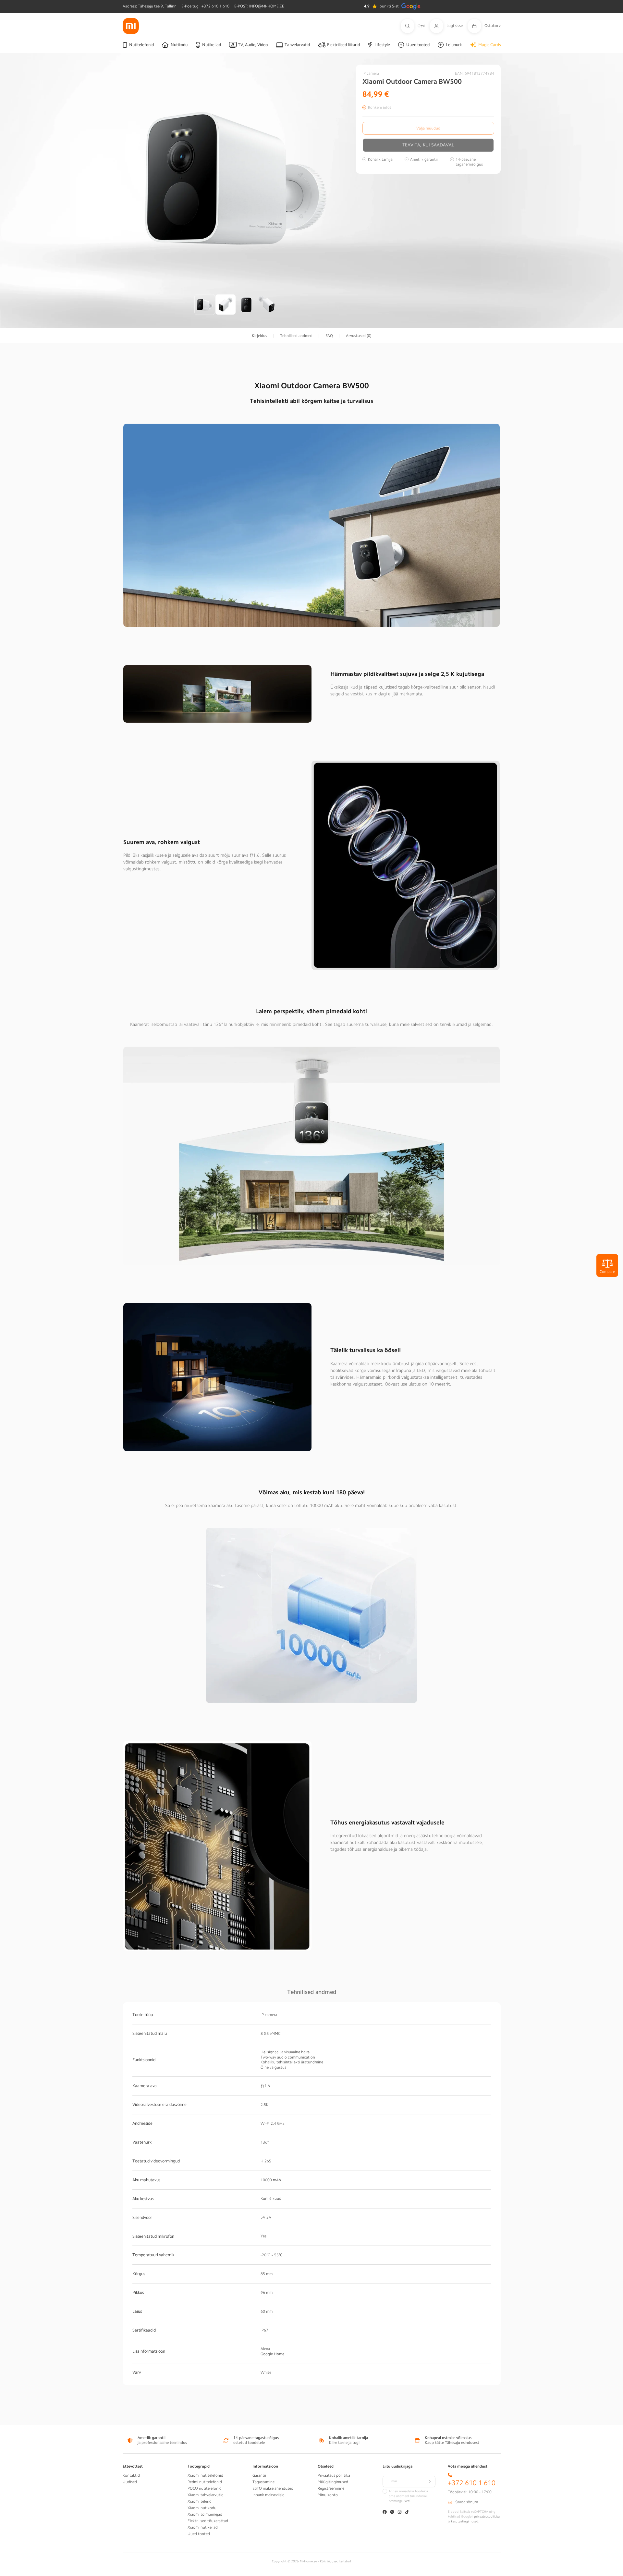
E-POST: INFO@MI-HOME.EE (259, 6)
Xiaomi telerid (200, 2501)
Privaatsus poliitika (334, 2475)
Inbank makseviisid (269, 2495)
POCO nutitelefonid (205, 2488)
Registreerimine (331, 2488)
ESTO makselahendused (273, 2488)
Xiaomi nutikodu (202, 2508)
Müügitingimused (333, 2482)
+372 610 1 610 (472, 2483)
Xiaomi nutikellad (203, 2527)
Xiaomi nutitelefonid (205, 2475)
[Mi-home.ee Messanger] (392, 2513)
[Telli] (430, 2482)
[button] (415, 26)
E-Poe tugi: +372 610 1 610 (205, 6)
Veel (407, 2501)
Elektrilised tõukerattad (208, 2521)
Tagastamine (263, 2482)
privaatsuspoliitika (487, 2517)
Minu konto (328, 2495)
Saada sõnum (467, 2502)
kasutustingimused (465, 2521)
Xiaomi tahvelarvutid (206, 2495)
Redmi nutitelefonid (205, 2482)
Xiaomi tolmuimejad (205, 2514)
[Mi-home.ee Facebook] (385, 2513)
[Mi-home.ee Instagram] (400, 2513)
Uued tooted (199, 2534)
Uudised (130, 2482)
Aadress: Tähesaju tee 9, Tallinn (150, 6)
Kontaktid (131, 2475)
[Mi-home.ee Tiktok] (407, 2513)
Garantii (259, 2475)
